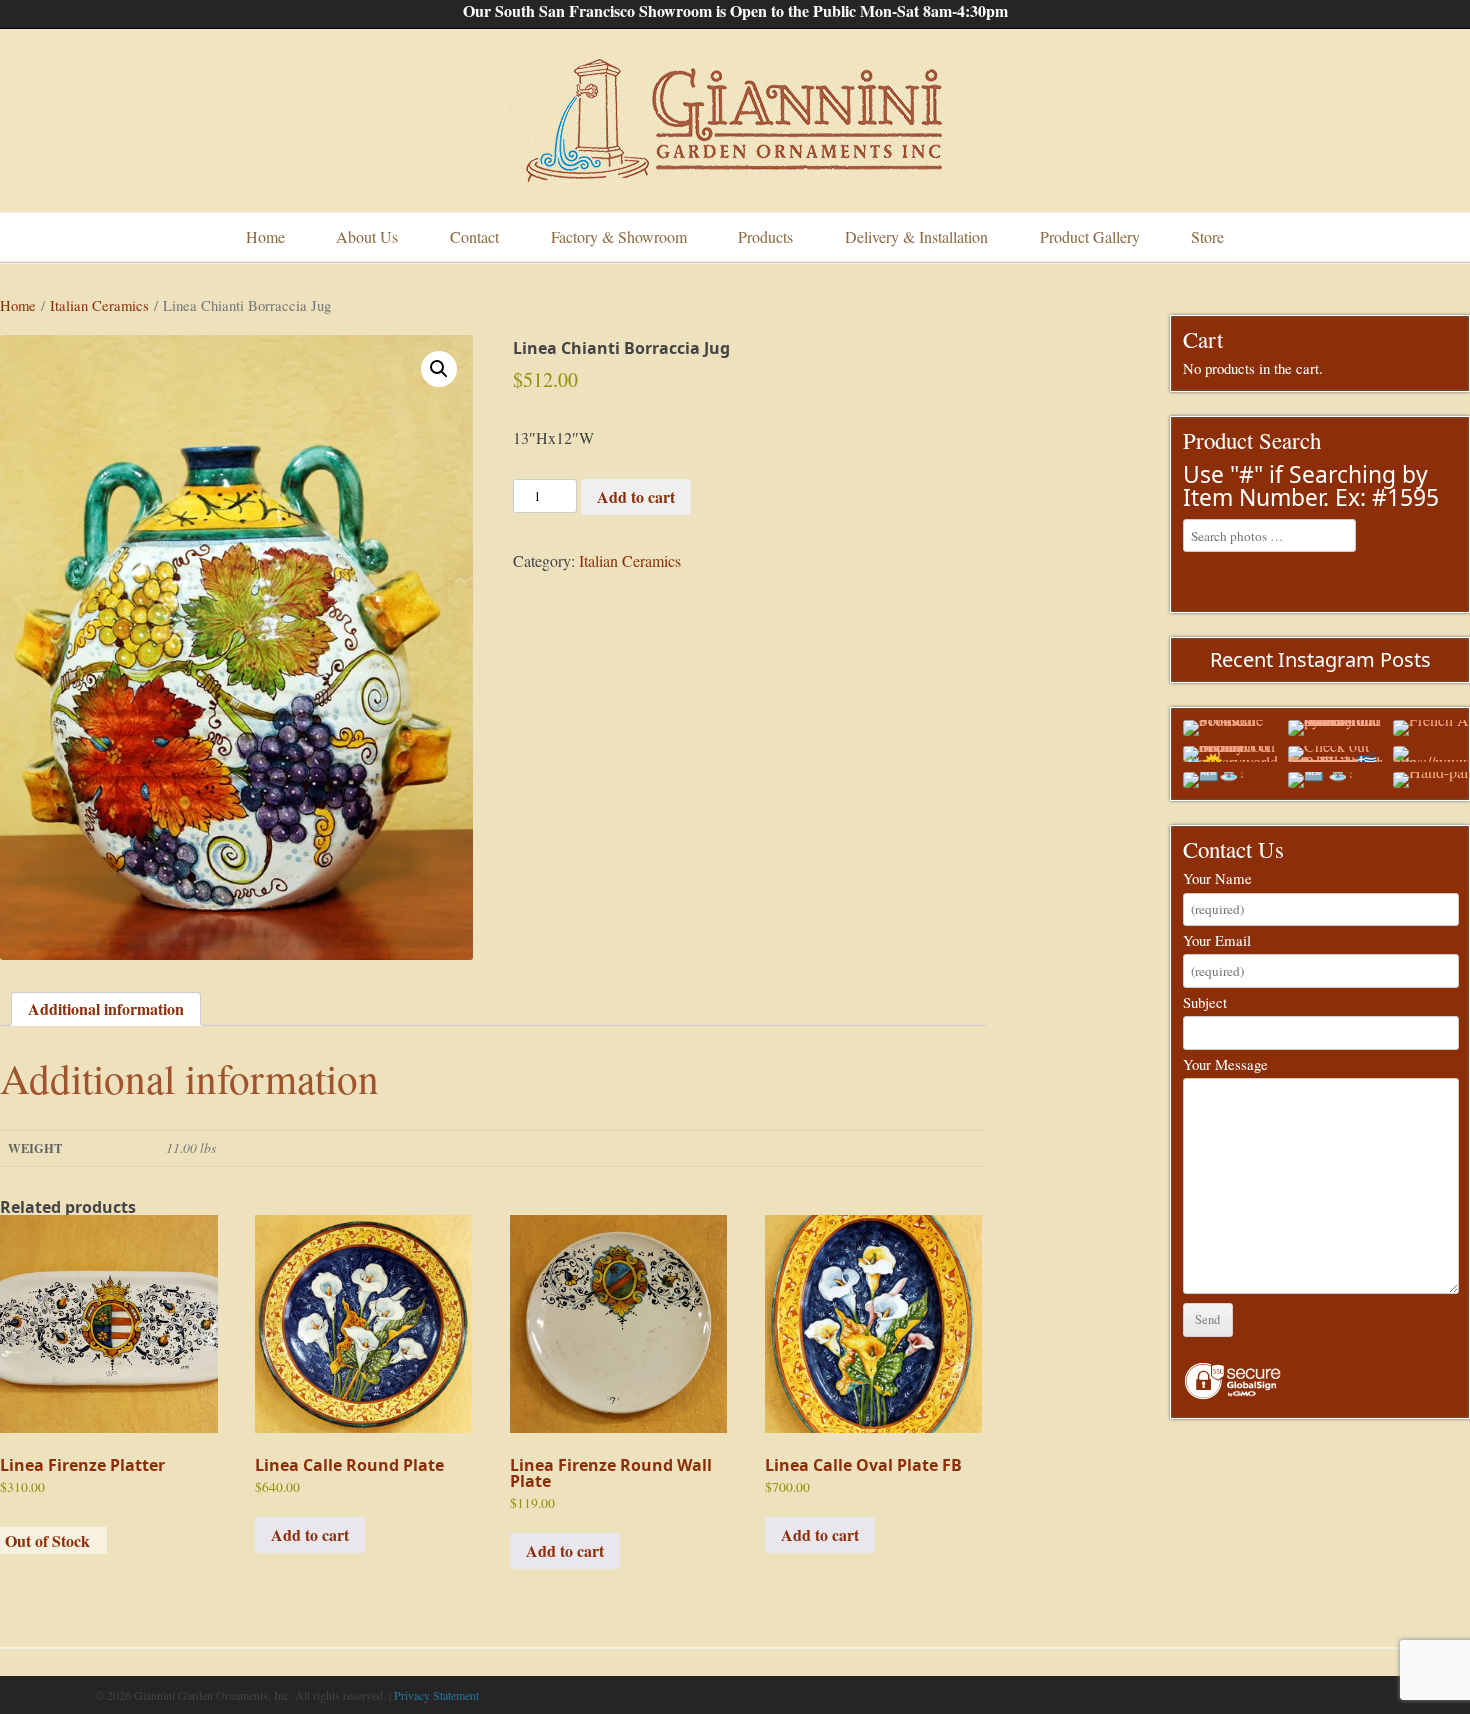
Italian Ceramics (99, 305)
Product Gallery (1090, 236)
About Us (367, 236)
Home (265, 236)
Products (765, 236)
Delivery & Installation (916, 236)
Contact (474, 236)
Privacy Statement (436, 1695)
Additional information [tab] (106, 1008)
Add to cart (636, 496)
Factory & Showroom (619, 236)
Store (1207, 236)
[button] (439, 369)
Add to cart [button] (310, 1534)
